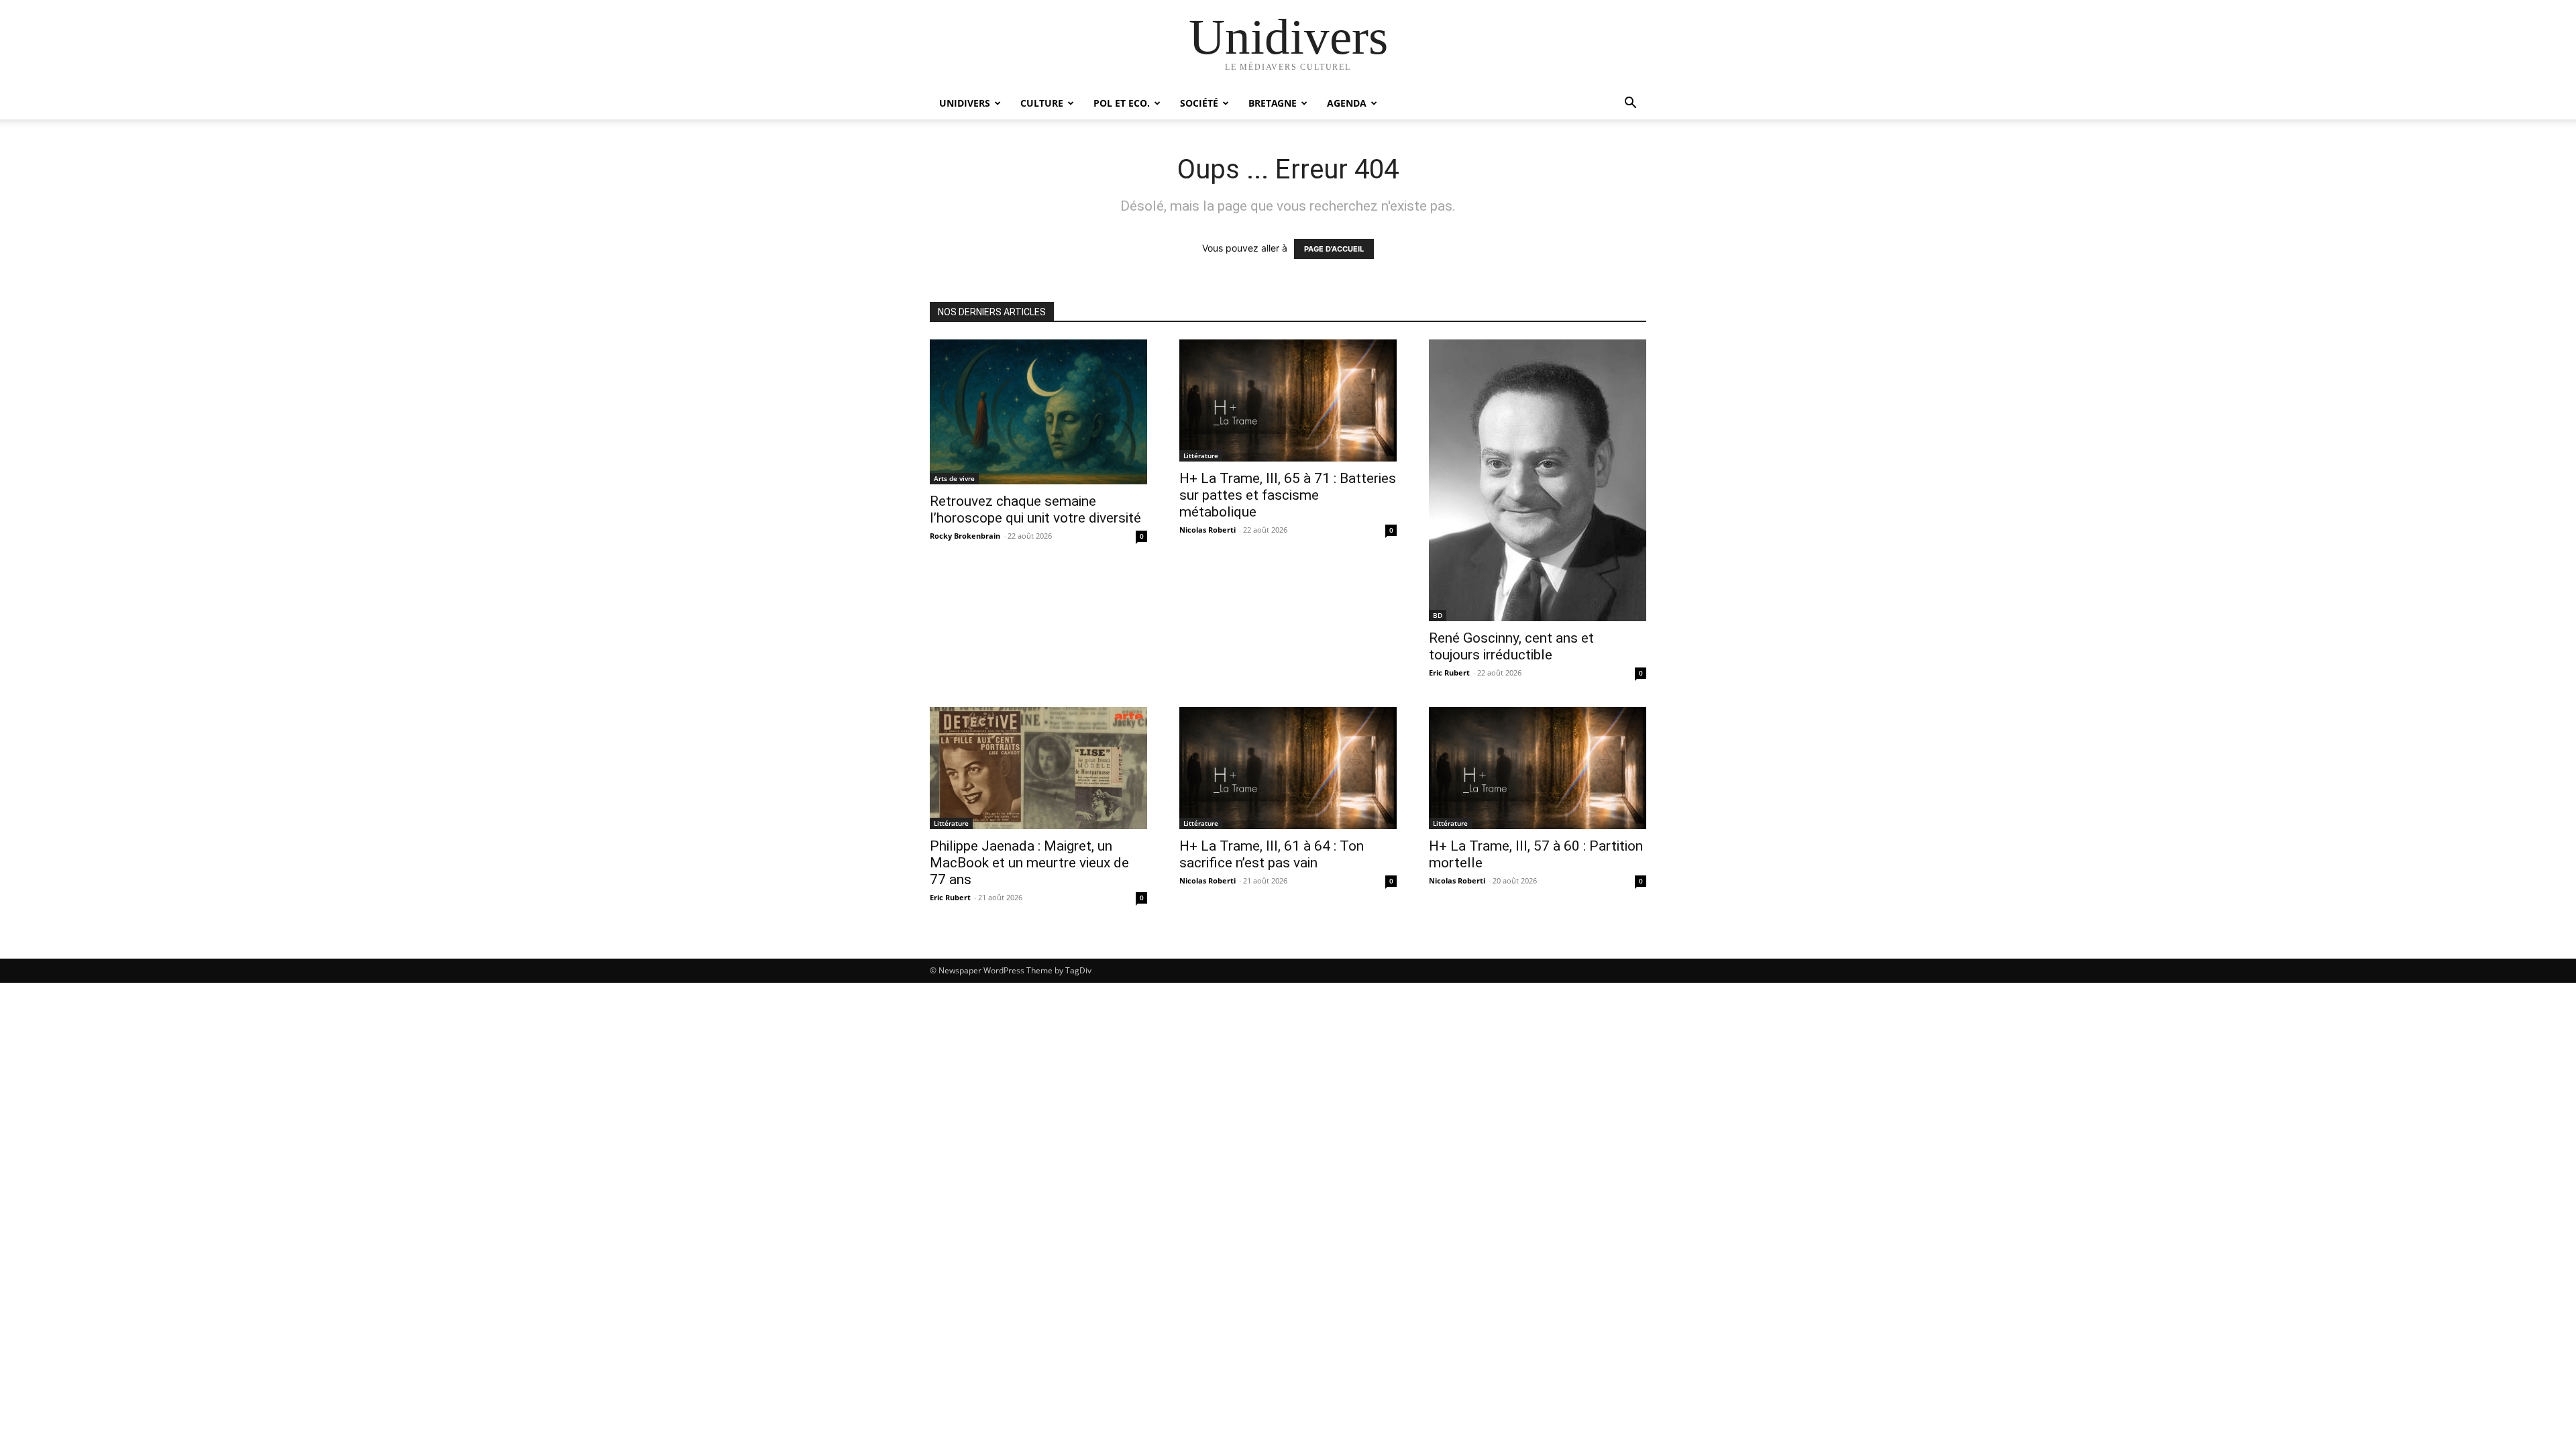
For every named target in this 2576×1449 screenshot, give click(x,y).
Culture (1042, 103)
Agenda (1347, 103)
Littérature (1201, 455)
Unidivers (965, 103)
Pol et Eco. (1122, 103)
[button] (1630, 104)
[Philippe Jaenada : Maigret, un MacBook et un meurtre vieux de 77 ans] (1038, 768)
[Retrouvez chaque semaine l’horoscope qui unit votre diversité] (1038, 412)
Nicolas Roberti (1207, 530)
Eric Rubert (1449, 673)
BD (1438, 615)
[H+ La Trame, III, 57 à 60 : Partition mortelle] (1538, 768)
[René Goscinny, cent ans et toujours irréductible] (1538, 480)
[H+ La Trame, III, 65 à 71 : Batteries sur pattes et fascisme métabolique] (1288, 400)
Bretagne (1273, 103)
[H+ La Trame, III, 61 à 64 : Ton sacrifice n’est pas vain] (1288, 768)
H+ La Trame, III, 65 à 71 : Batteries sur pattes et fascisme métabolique (1288, 495)
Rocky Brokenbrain (965, 536)
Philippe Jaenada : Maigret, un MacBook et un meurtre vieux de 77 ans (1029, 863)
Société (1199, 103)
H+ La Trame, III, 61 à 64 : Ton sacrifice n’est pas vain (1272, 854)
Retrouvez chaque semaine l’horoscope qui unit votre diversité (1035, 509)
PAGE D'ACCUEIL (1334, 249)
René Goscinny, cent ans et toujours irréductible (1511, 646)
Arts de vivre (954, 478)
